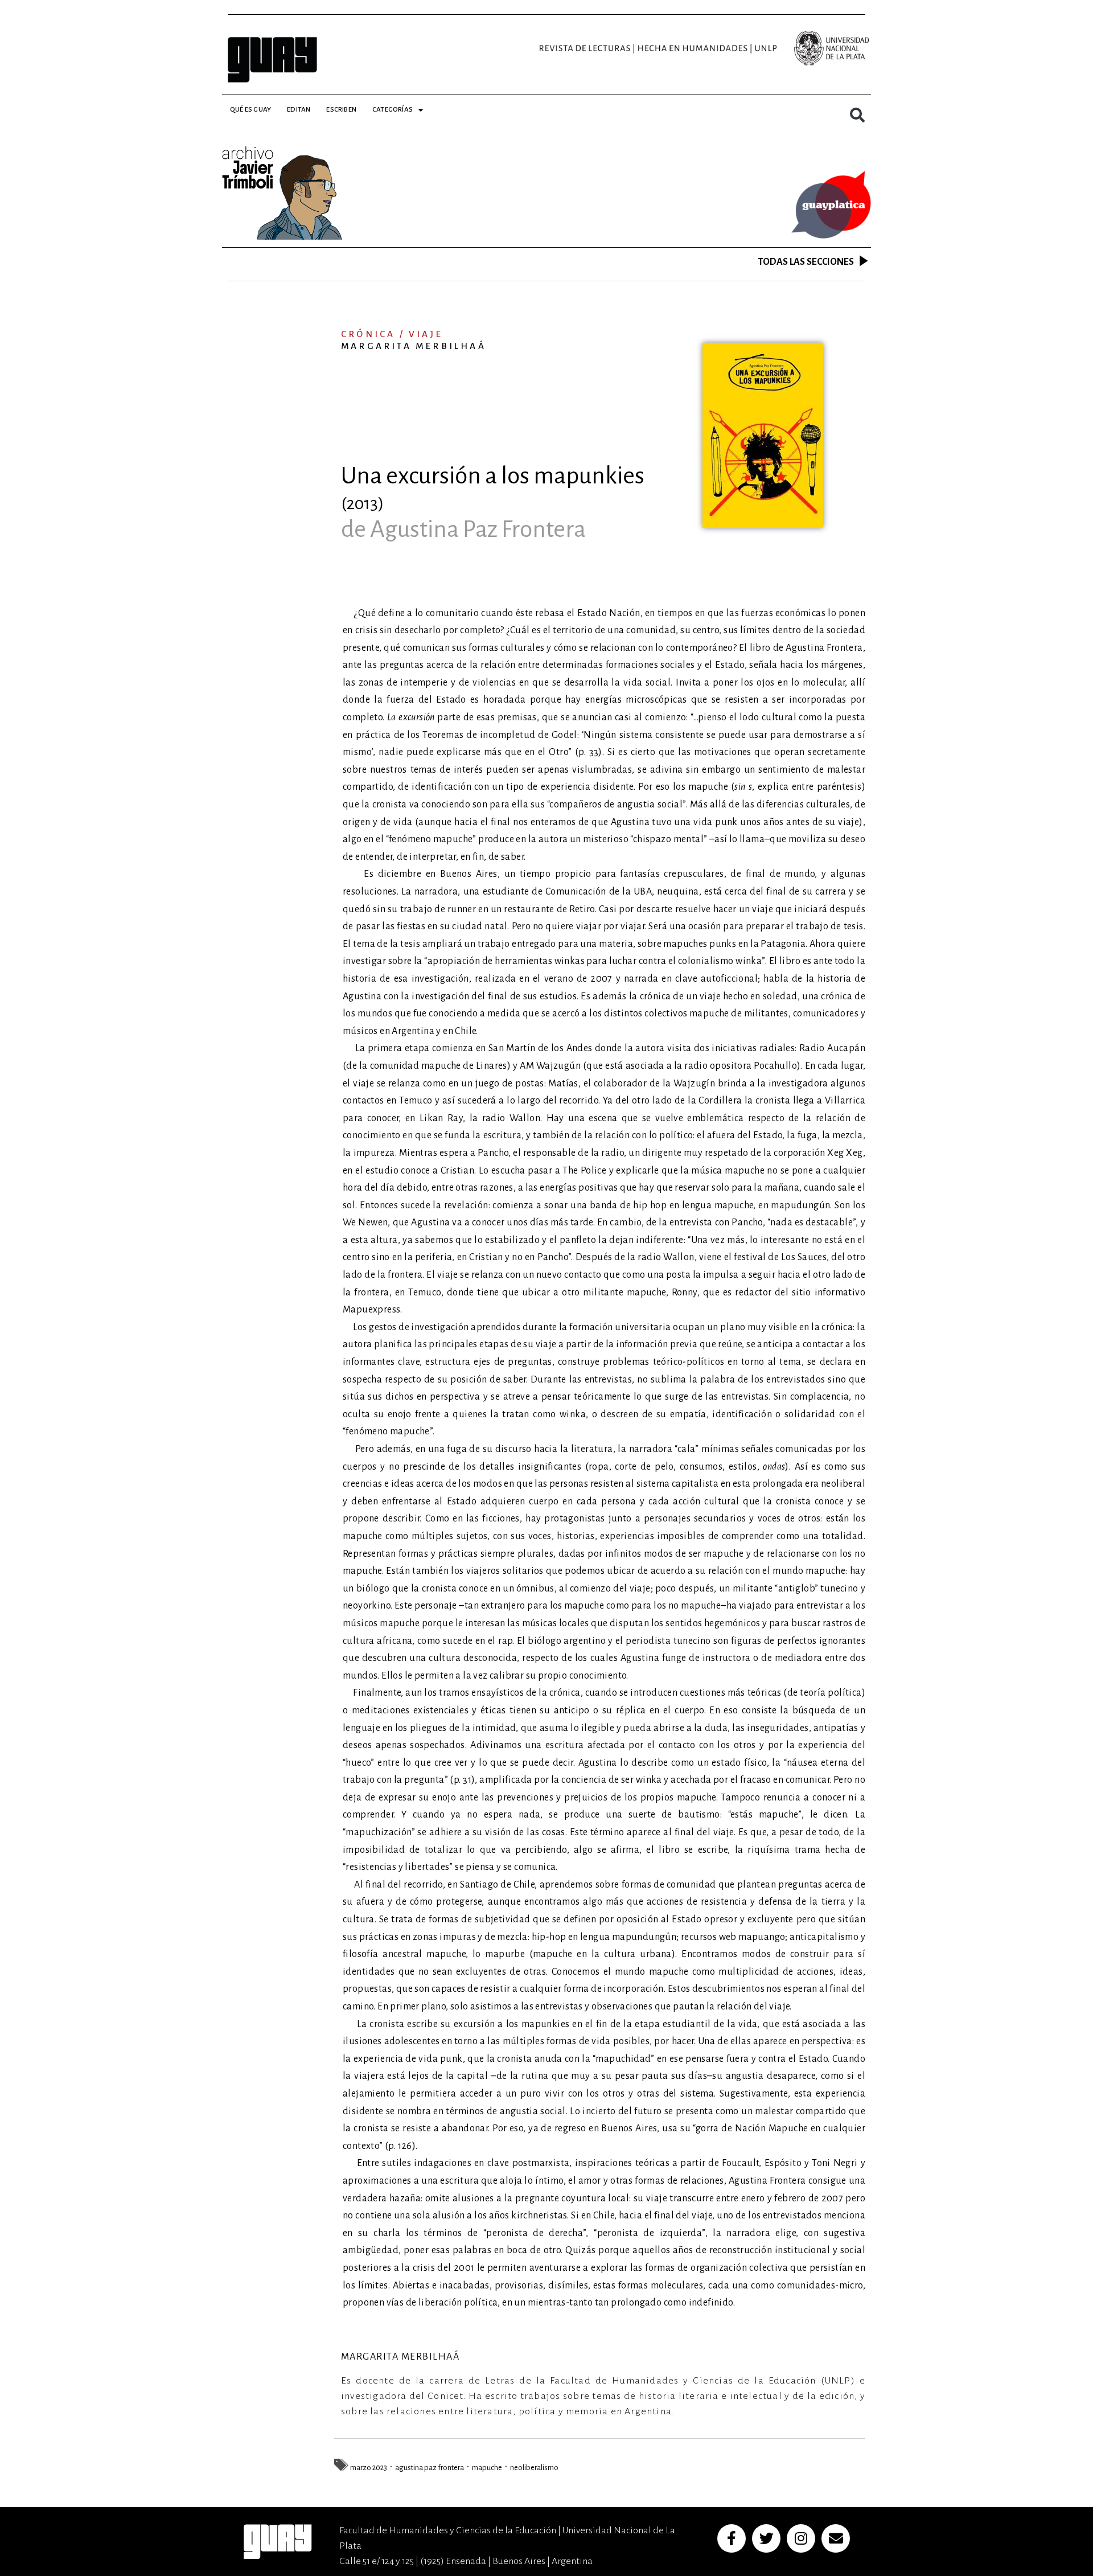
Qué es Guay (250, 110)
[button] (857, 115)
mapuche (487, 2468)
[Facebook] (732, 2538)
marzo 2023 (369, 2468)
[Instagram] (801, 2538)
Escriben (341, 110)
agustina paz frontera (430, 2468)
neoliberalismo (534, 2468)
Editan (299, 110)
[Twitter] (766, 2538)
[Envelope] (836, 2538)
